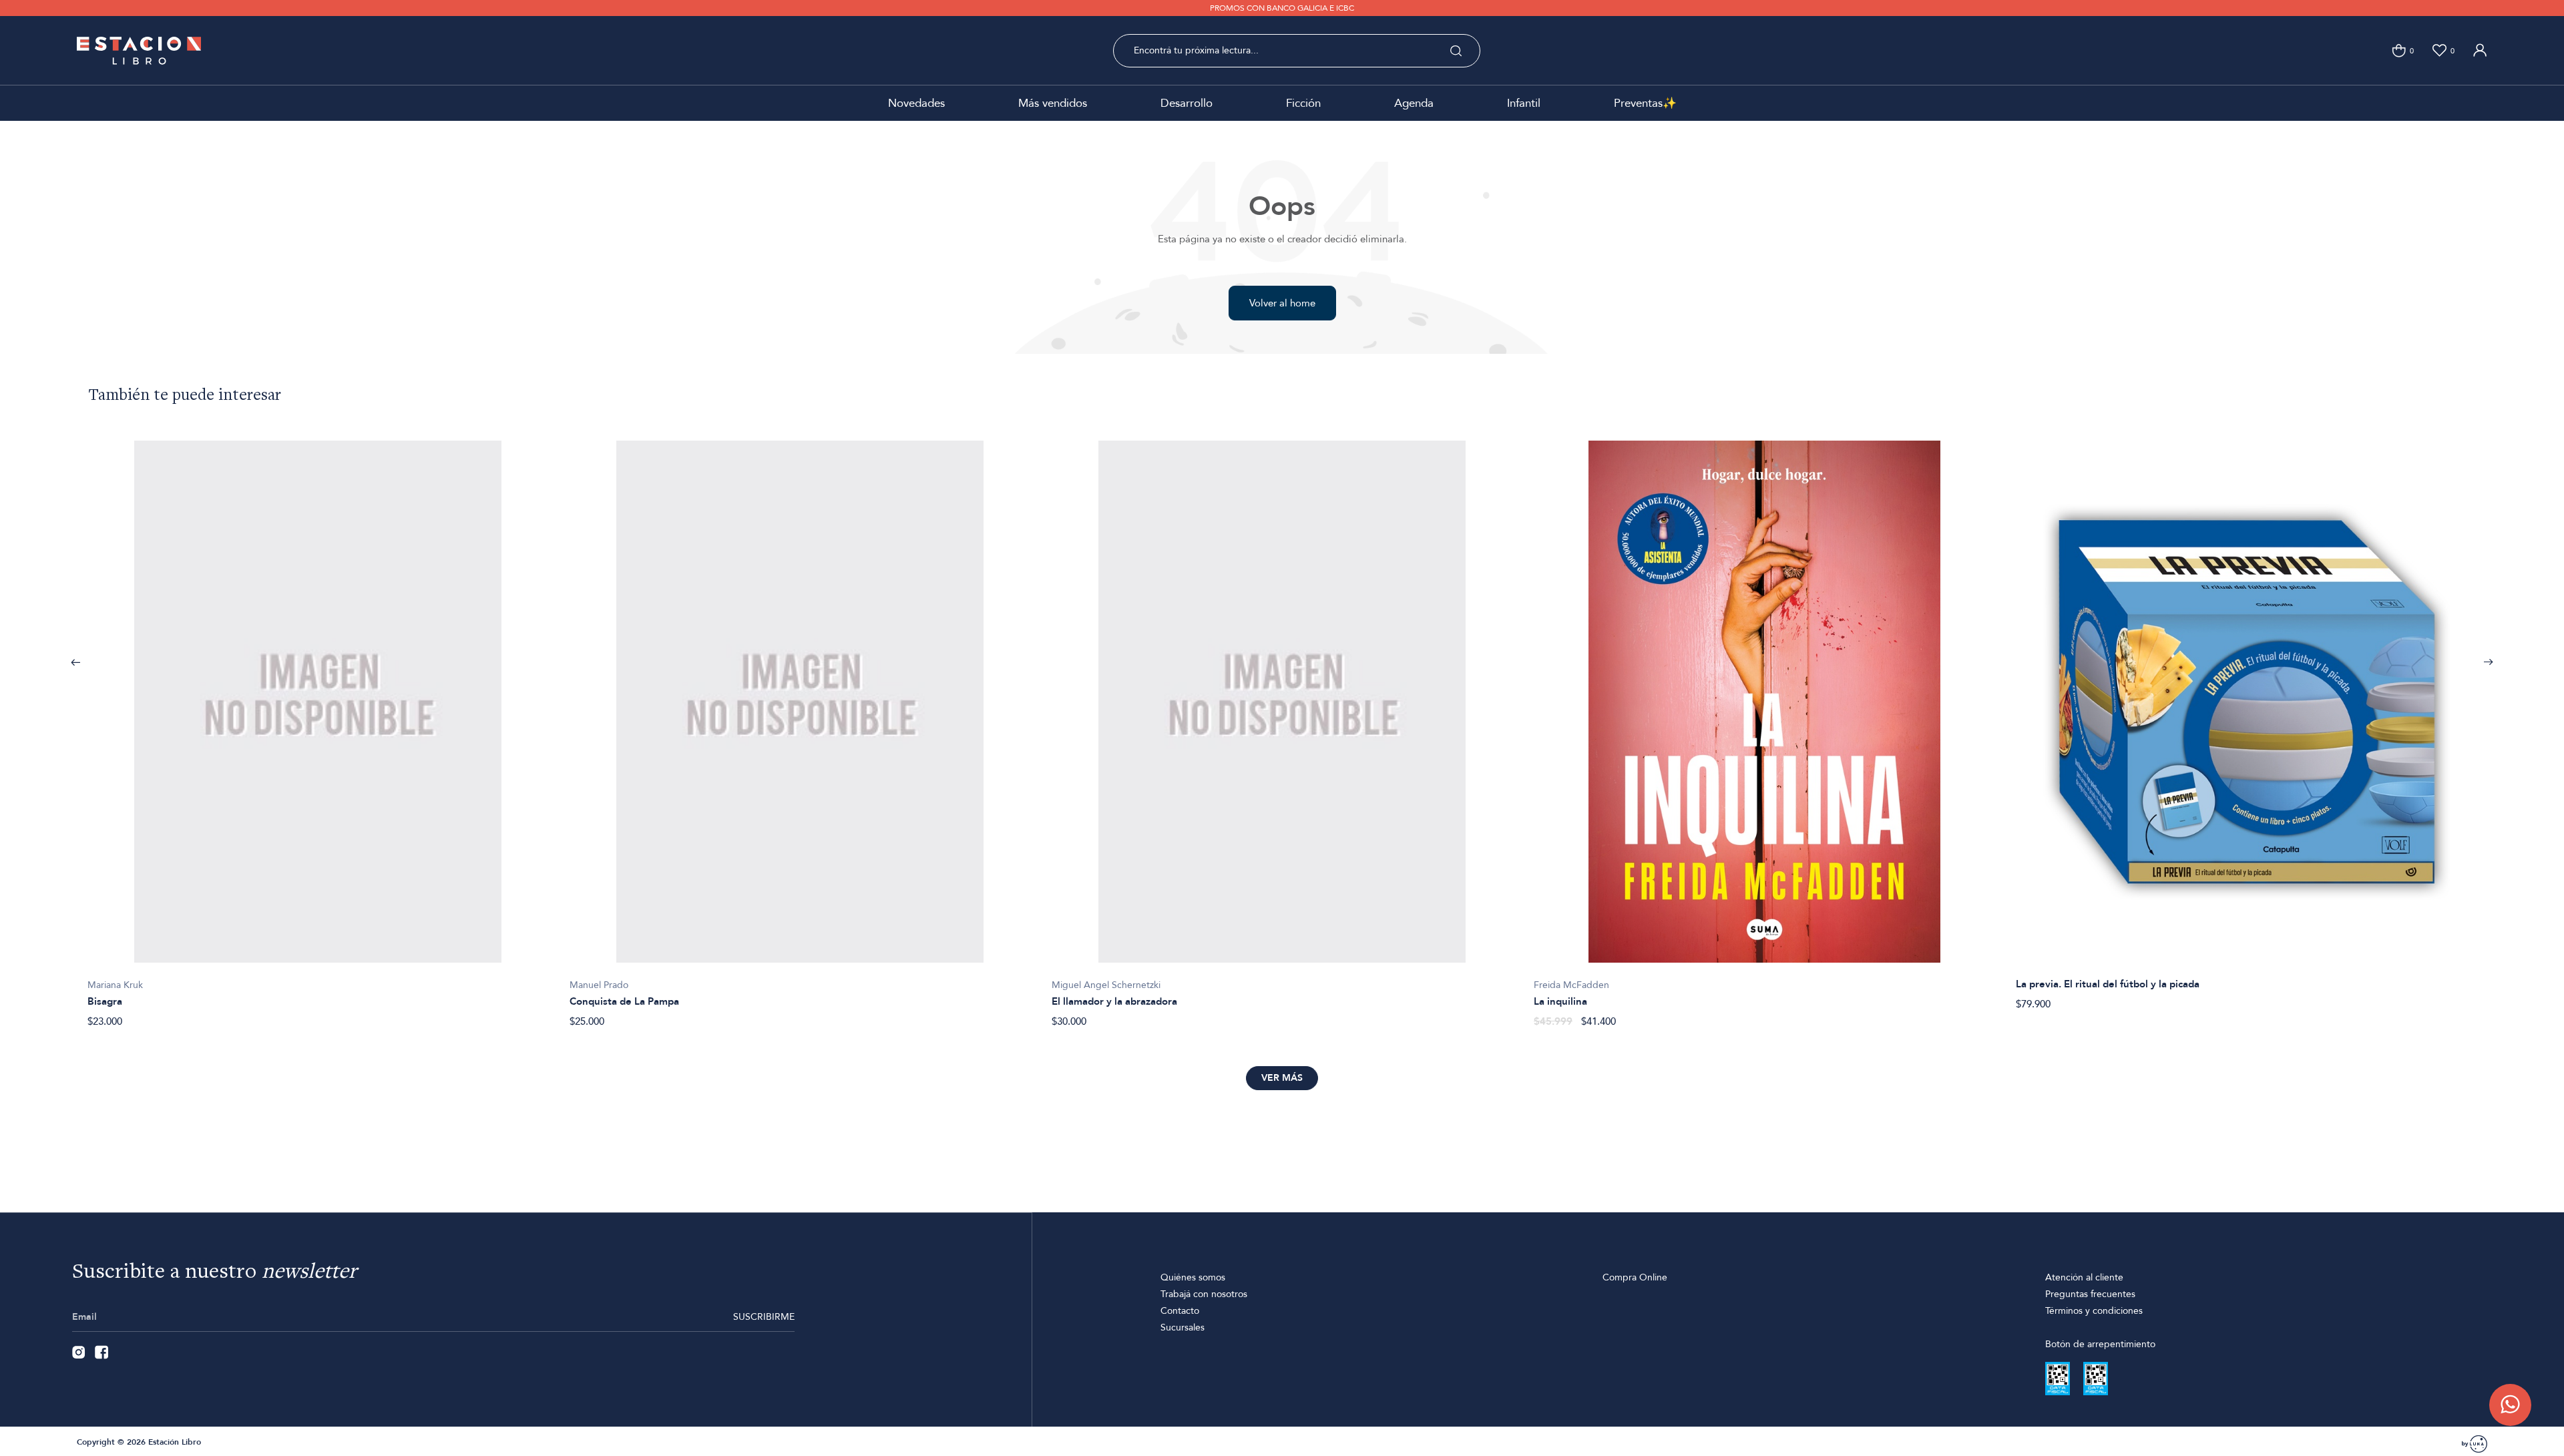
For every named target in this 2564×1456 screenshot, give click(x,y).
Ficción (1303, 103)
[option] (318, 727)
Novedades (916, 103)
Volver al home (1282, 303)
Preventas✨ (1645, 103)
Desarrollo (1187, 103)
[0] (2399, 50)
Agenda (1414, 103)
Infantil (1524, 103)
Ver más (1282, 1078)
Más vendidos (1053, 103)
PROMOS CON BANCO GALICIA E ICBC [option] (1282, 8)
